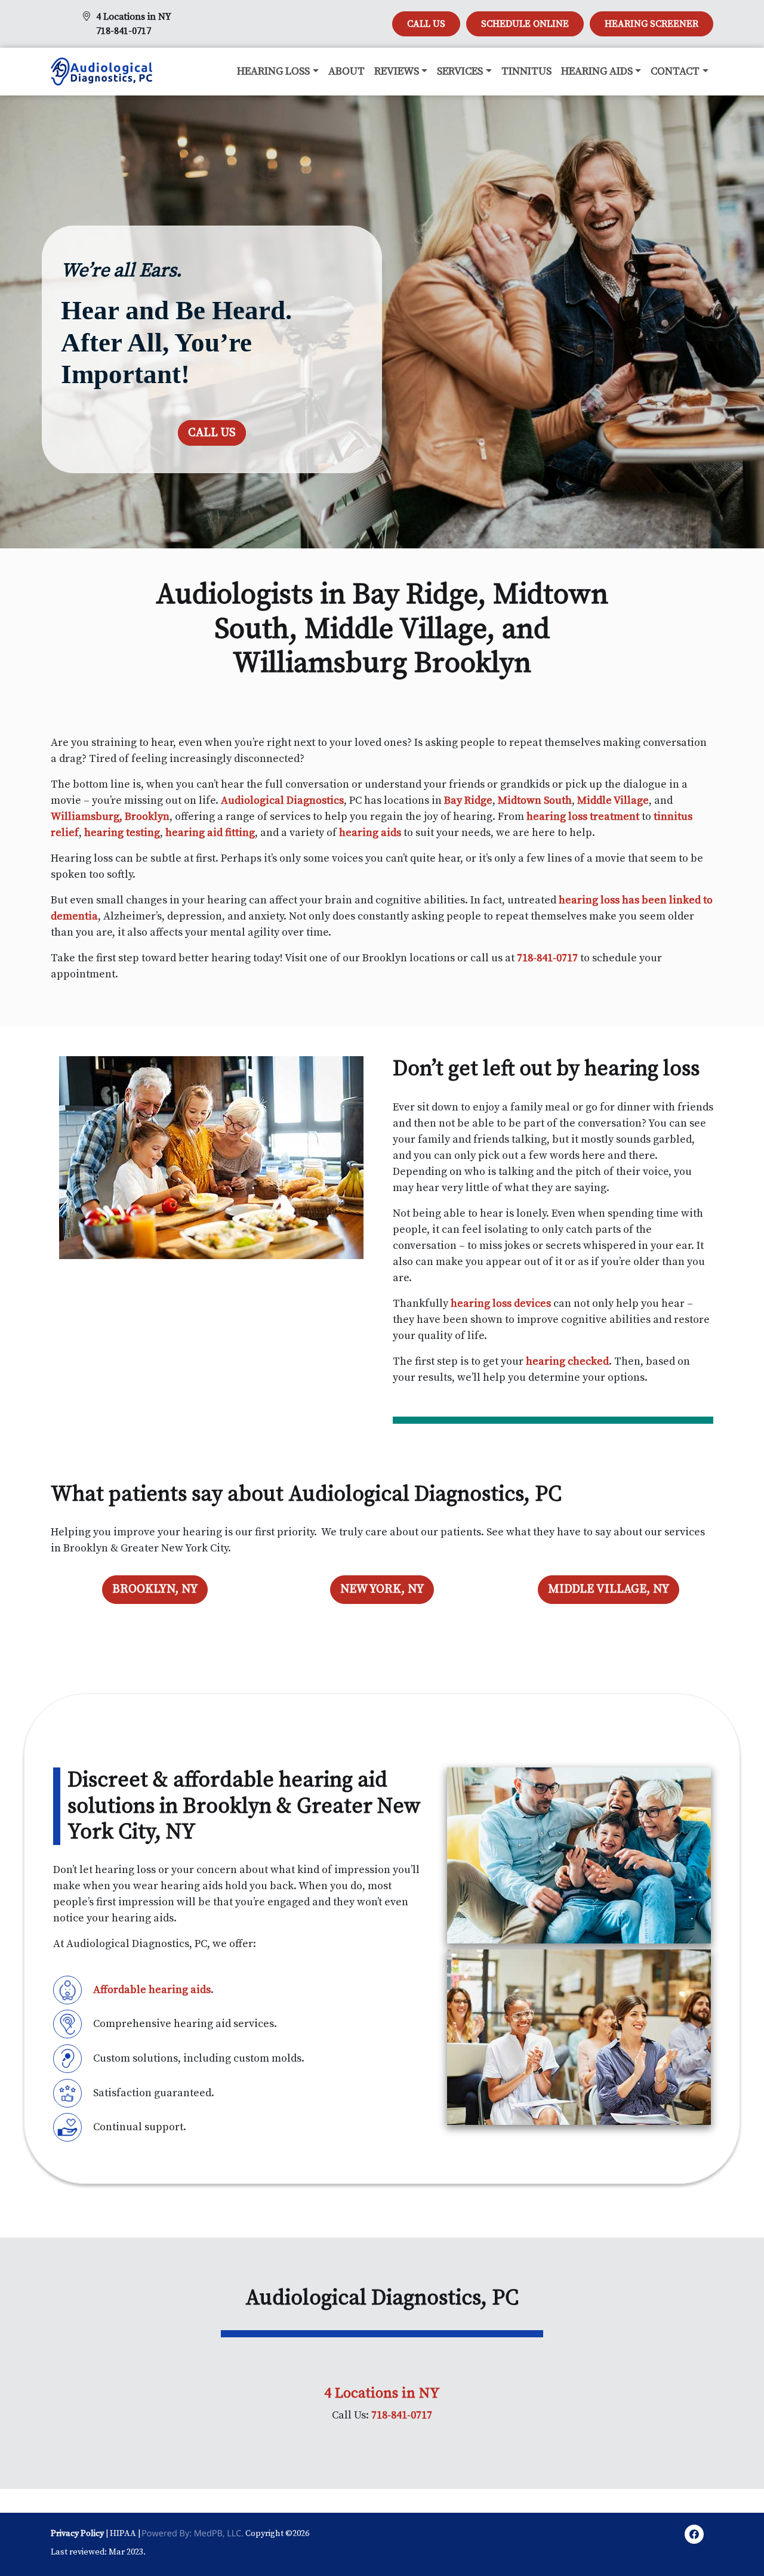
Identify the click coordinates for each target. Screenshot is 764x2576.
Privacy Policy (77, 2534)
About (346, 71)
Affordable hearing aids (152, 1990)
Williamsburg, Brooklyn (110, 817)
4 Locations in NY (134, 17)
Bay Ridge (468, 800)
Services (460, 71)
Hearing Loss (273, 71)
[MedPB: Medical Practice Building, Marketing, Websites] (193, 2534)
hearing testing (122, 833)
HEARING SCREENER (651, 24)
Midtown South (535, 800)
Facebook (694, 2536)
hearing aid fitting (210, 833)
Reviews (397, 71)
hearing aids (370, 833)
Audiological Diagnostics (282, 800)
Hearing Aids (597, 71)
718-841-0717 (124, 31)
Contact (675, 71)
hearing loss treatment (583, 817)
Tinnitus (526, 71)
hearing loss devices (501, 1304)
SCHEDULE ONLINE (525, 24)
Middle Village (613, 800)
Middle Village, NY (609, 1589)
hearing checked (567, 1361)
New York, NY (382, 1589)
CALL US (426, 24)
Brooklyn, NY (155, 1589)
